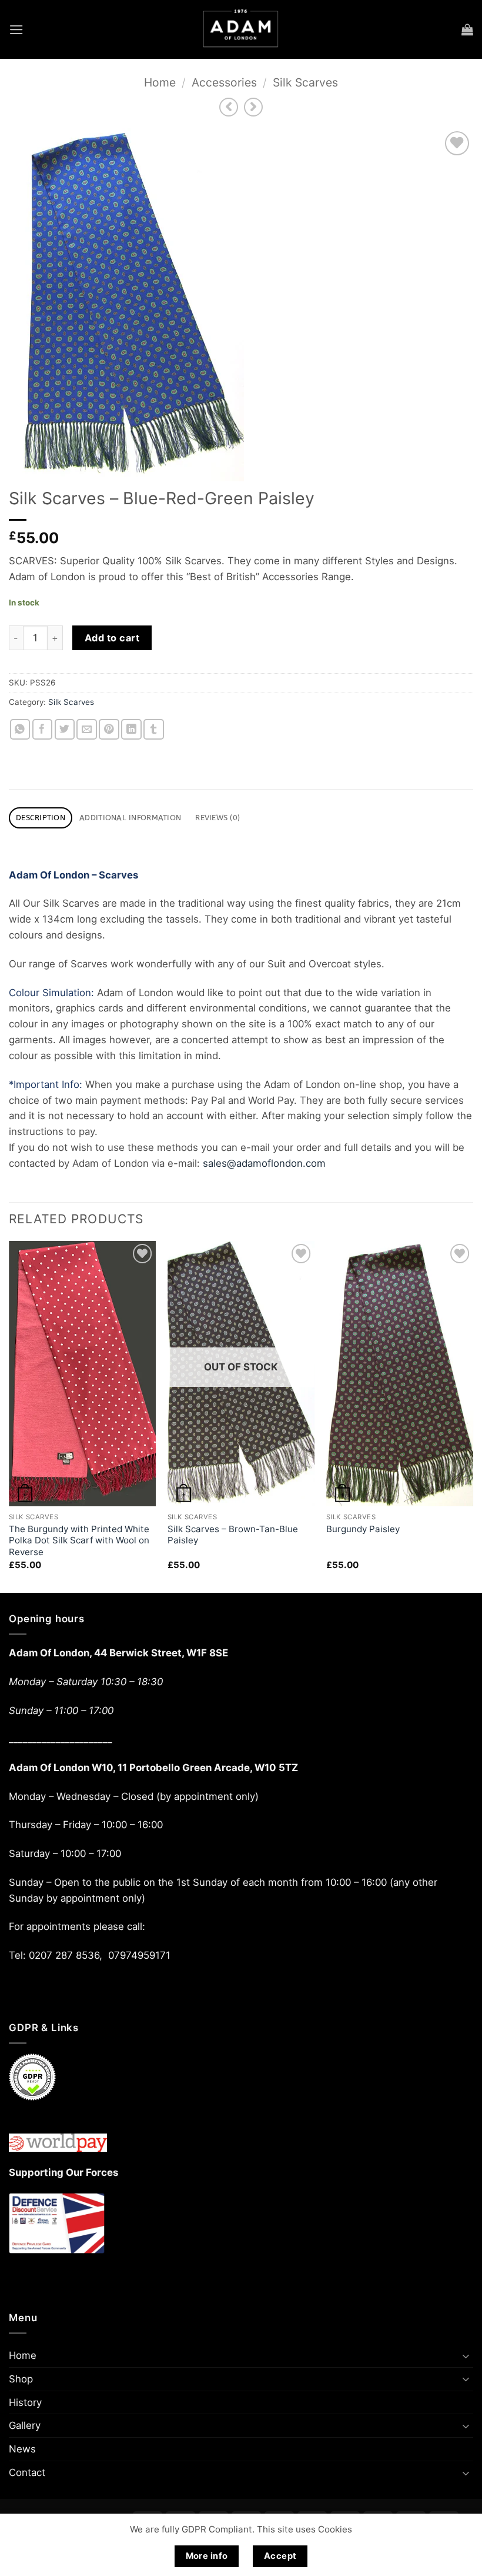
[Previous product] (254, 107)
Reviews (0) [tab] (217, 818)
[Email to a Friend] (87, 729)
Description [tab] (41, 818)
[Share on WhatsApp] (20, 729)
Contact (27, 2472)
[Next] (473, 1416)
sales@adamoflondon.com (264, 1163)
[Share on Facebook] (43, 729)
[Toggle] (466, 2356)
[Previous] (9, 1416)
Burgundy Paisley (363, 1529)
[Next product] (229, 107)
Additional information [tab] (130, 818)
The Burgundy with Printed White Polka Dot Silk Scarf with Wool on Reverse (79, 1540)
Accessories (224, 82)
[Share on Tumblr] (154, 729)
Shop (21, 2379)
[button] (16, 30)
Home (160, 82)
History (25, 2402)
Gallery (25, 2425)
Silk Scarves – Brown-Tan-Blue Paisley (233, 1535)
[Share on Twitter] (65, 729)
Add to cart (112, 638)
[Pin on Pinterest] (109, 729)
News (22, 2449)
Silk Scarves (305, 82)
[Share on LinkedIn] (131, 729)
